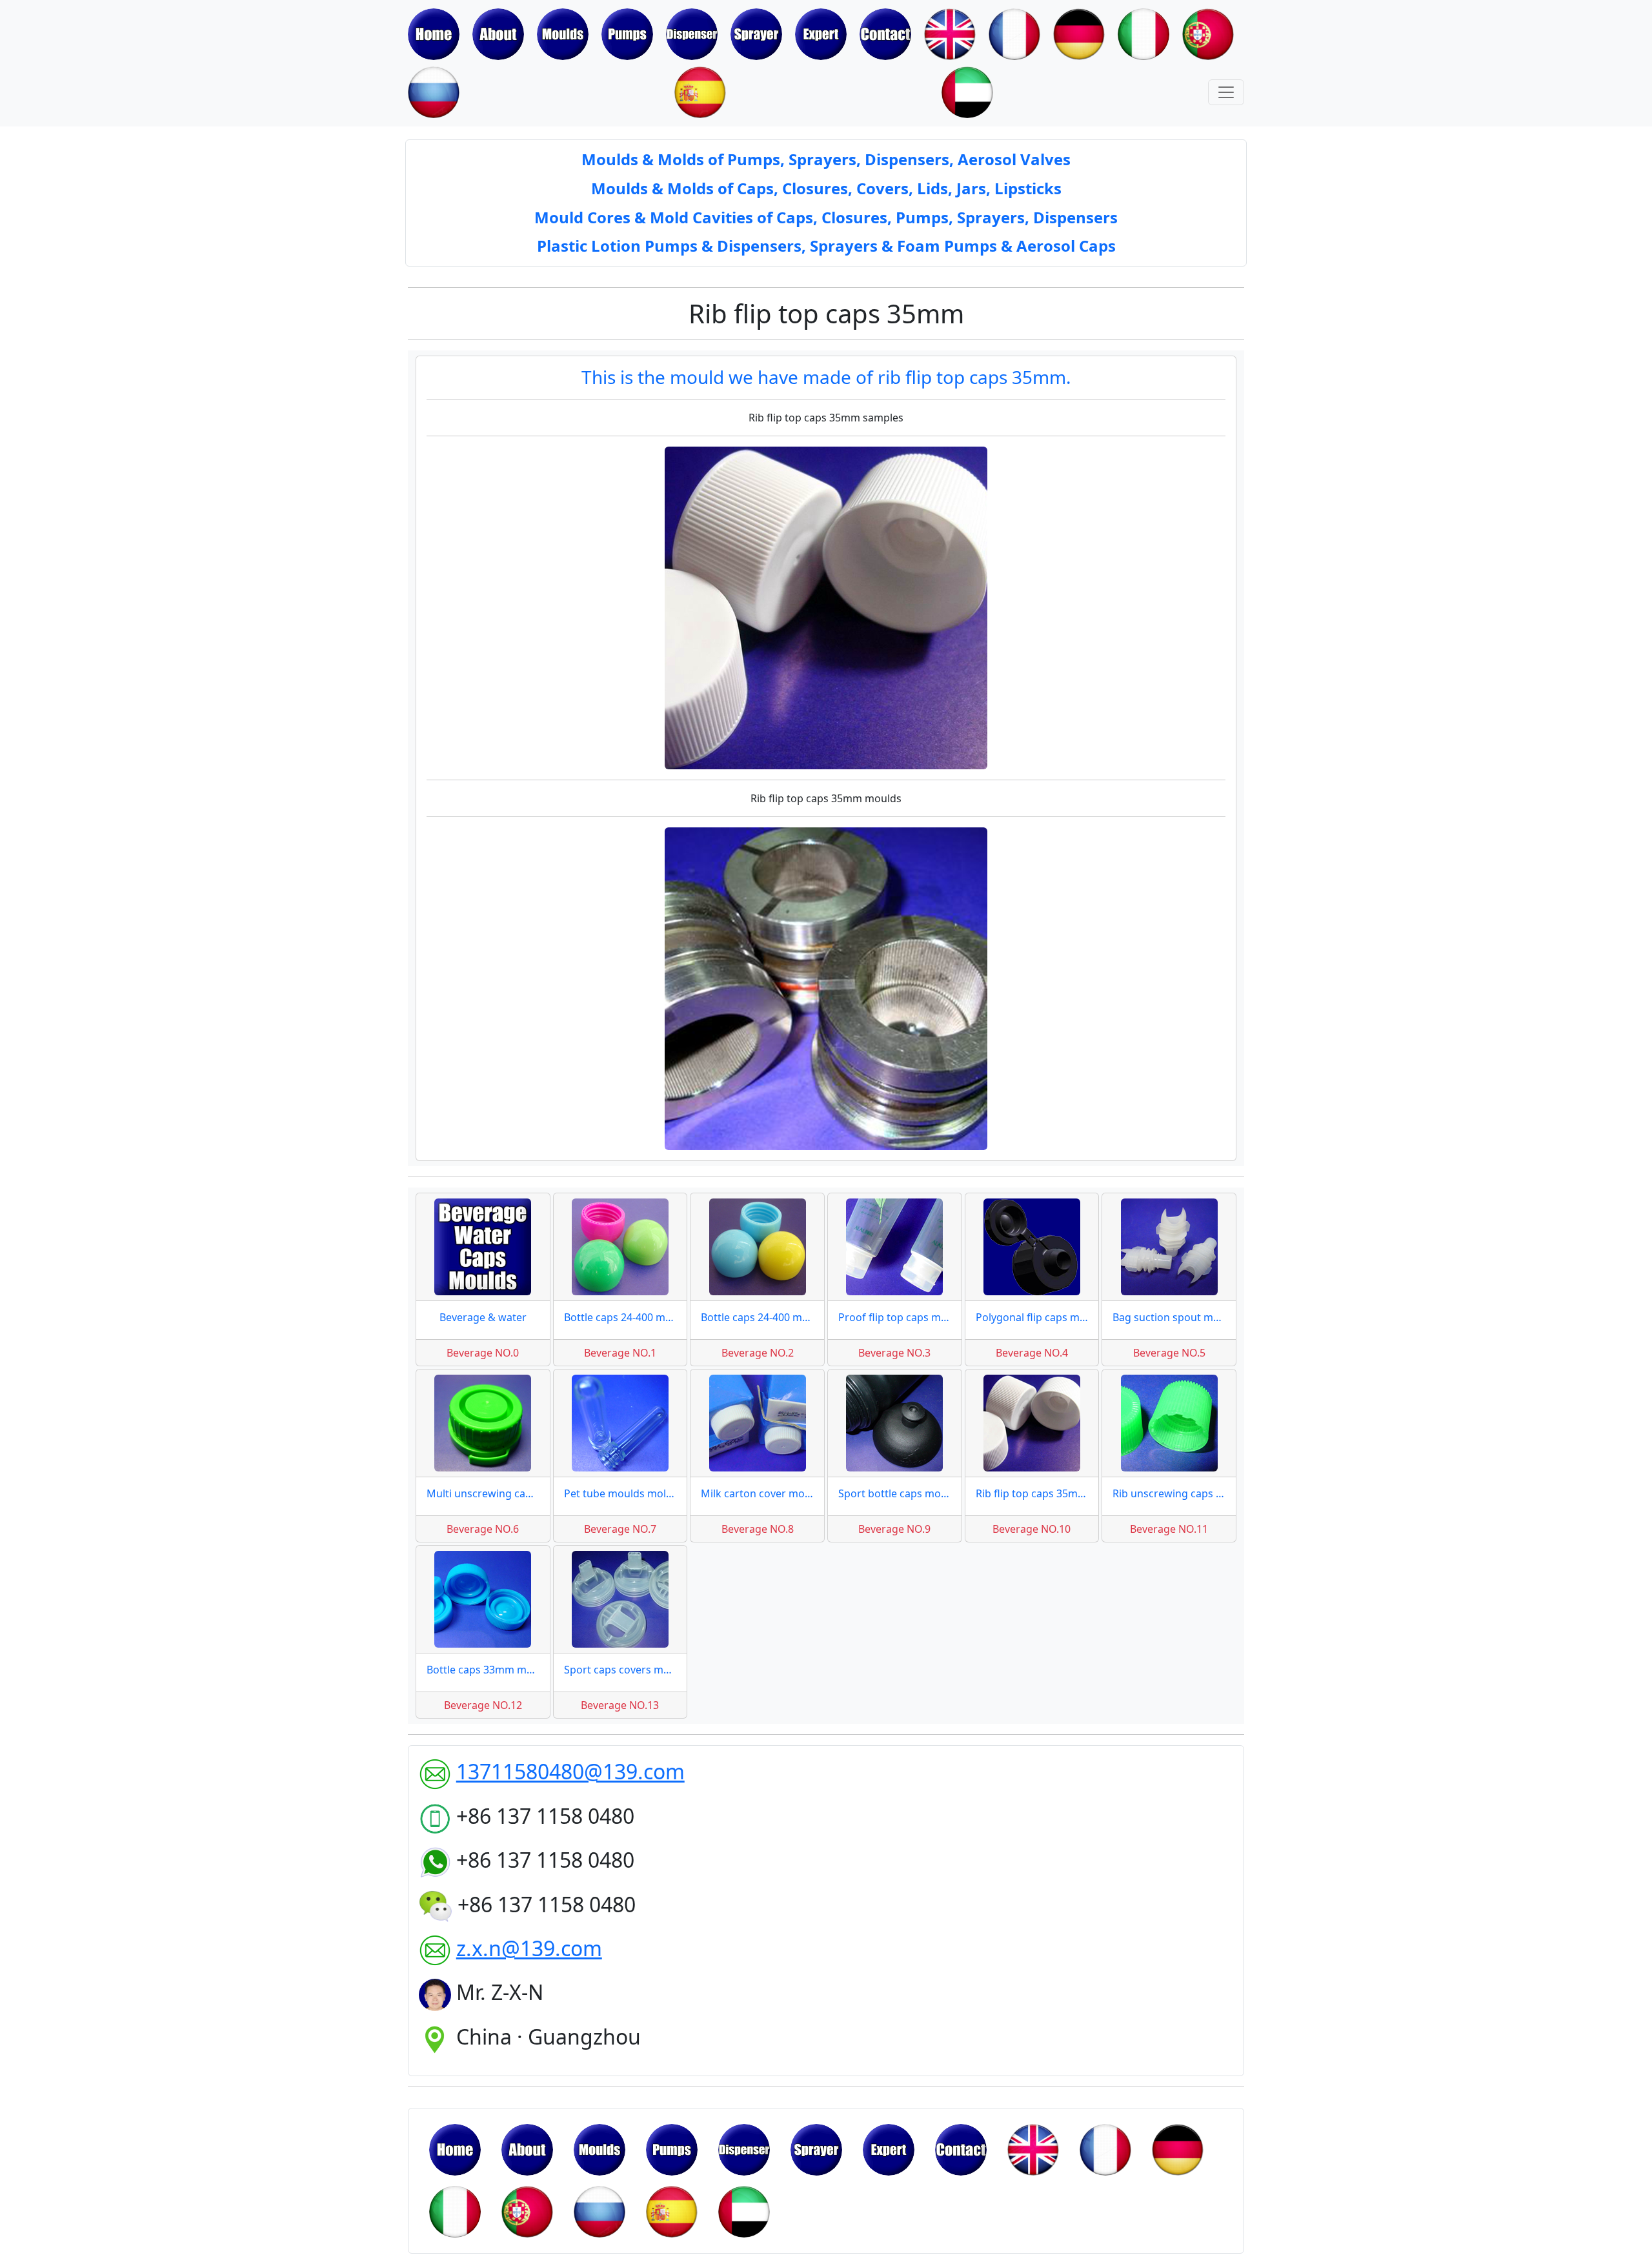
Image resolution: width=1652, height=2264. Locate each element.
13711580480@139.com (570, 1771)
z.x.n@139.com (529, 1948)
